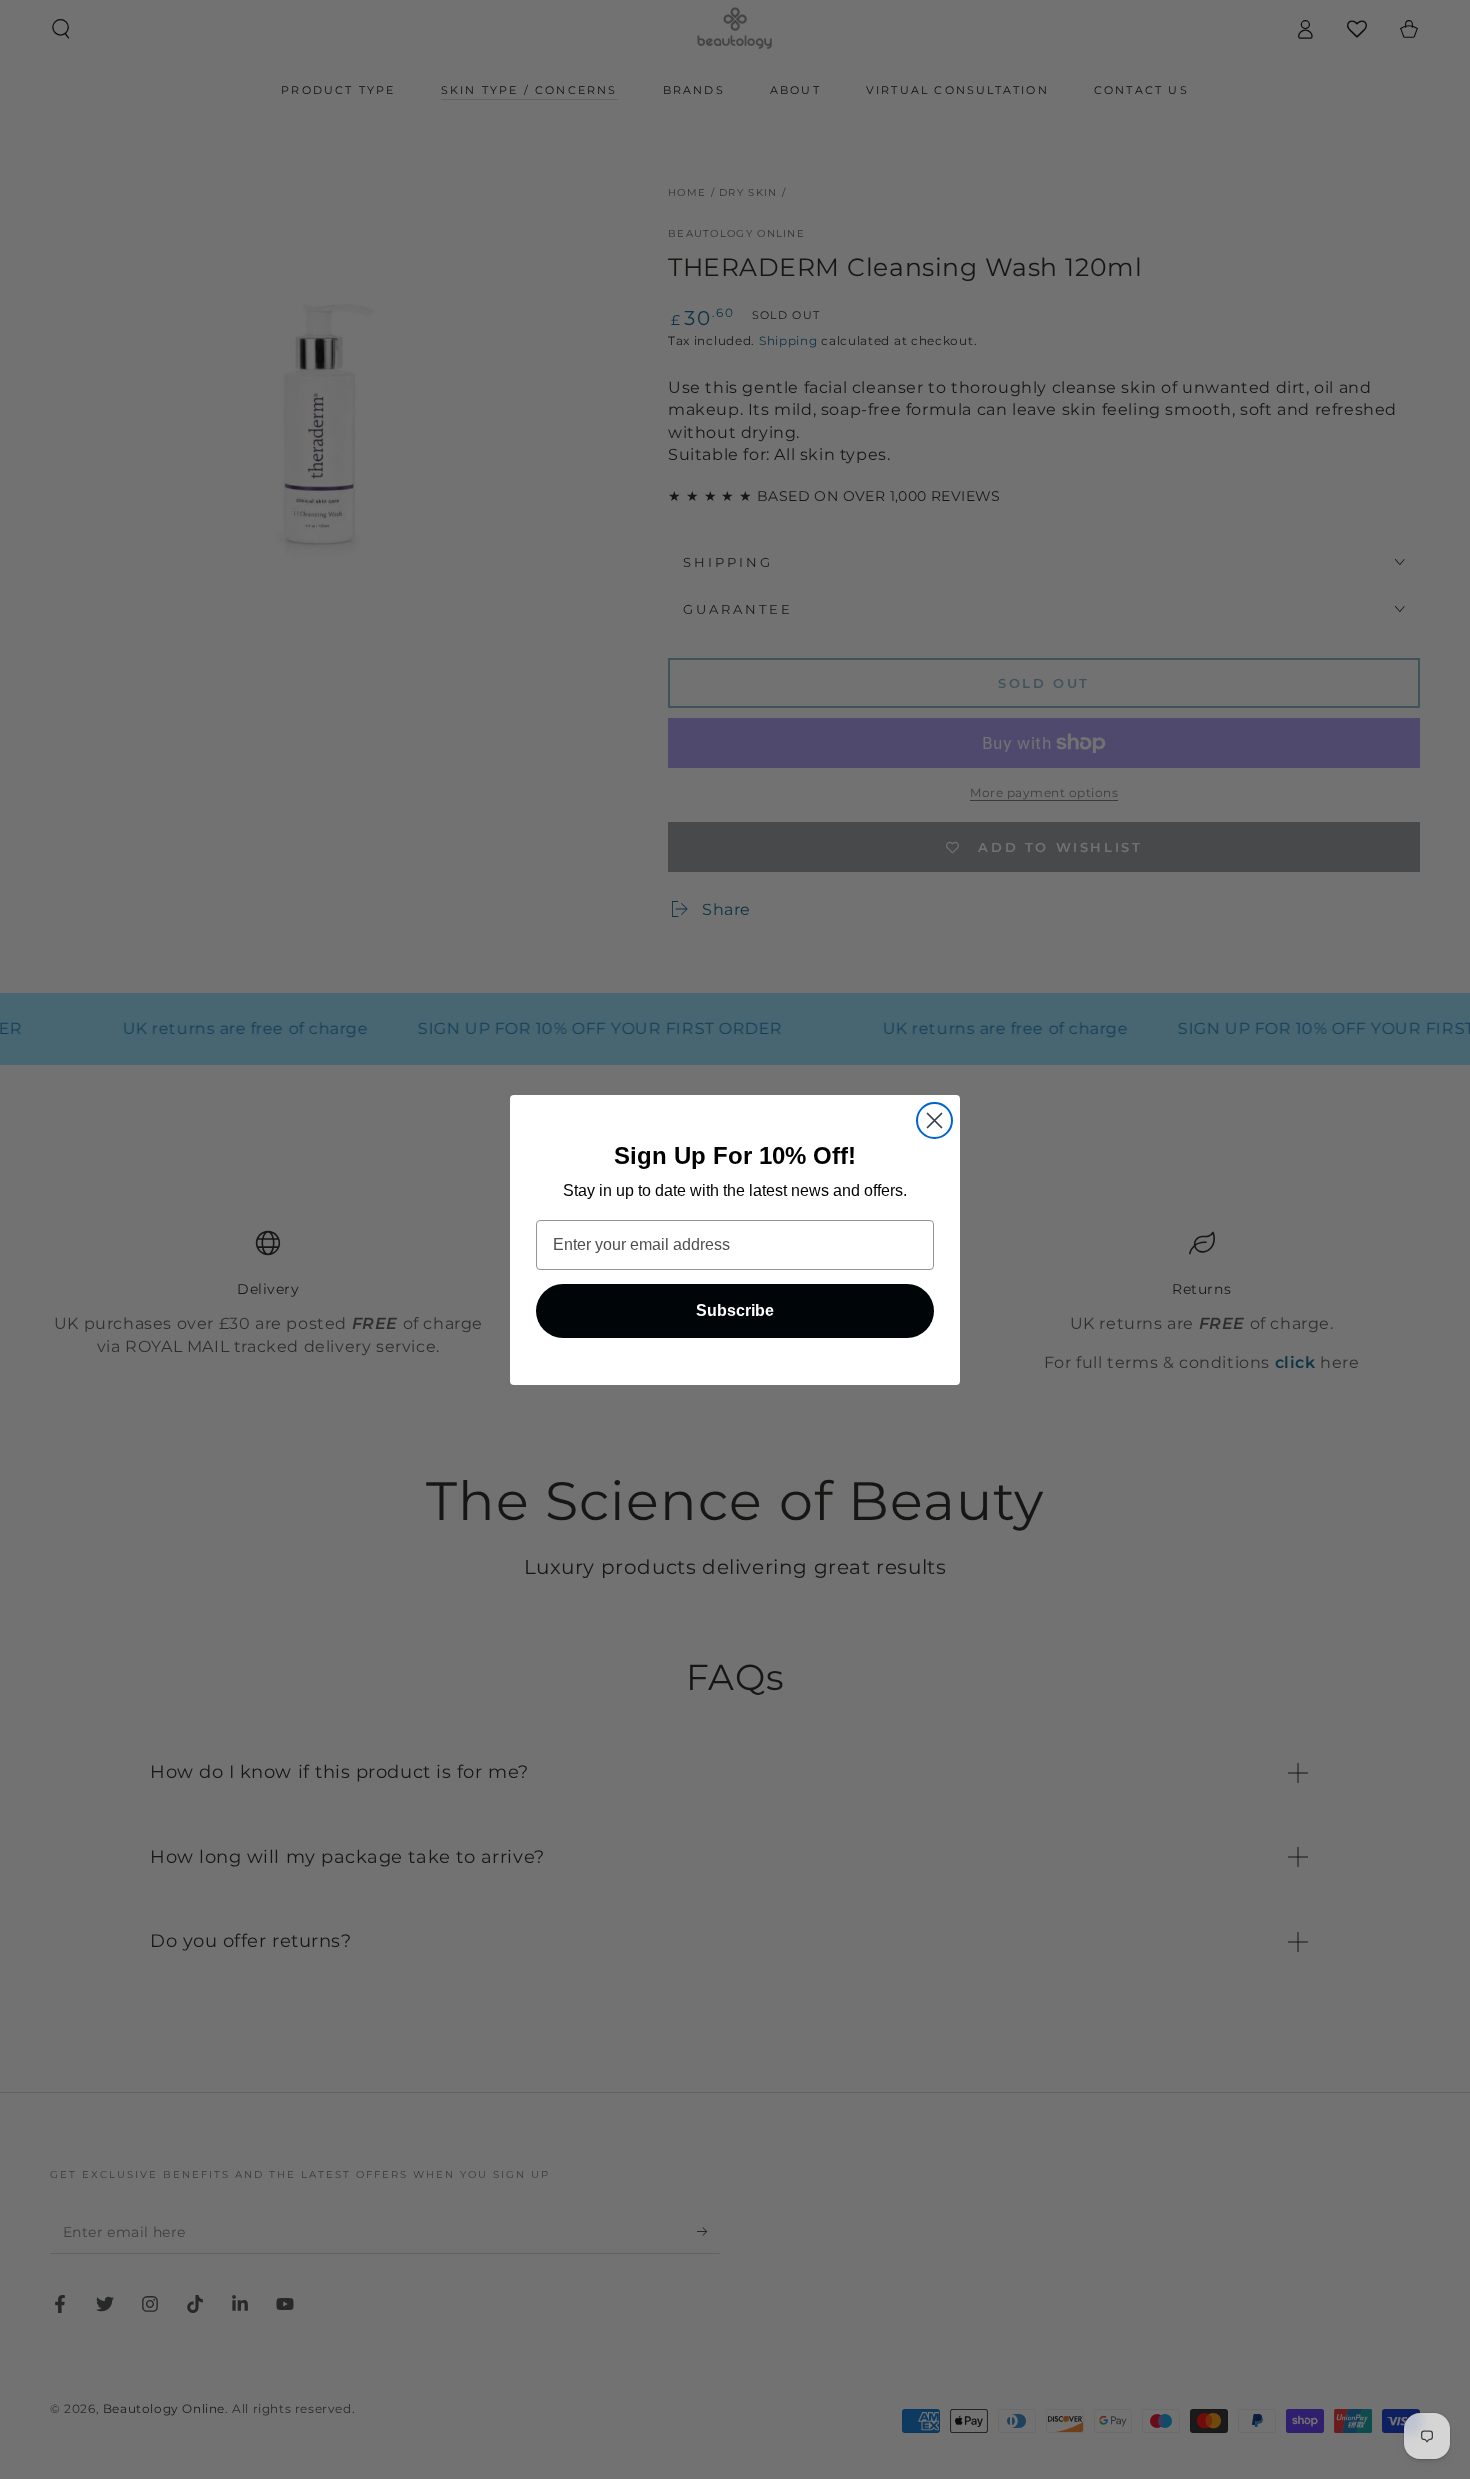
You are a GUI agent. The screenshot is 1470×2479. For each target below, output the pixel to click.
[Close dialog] (934, 1120)
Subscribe (735, 1310)
